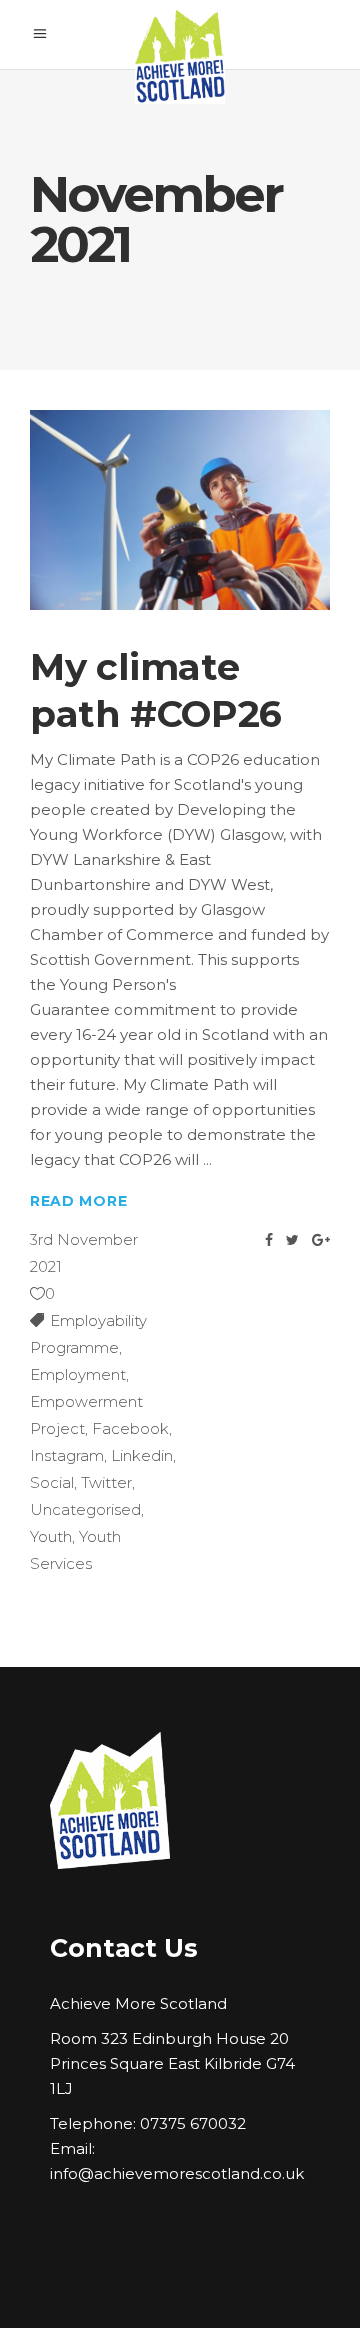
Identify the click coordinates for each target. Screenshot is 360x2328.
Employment (78, 1374)
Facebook (130, 1428)
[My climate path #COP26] (180, 510)
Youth (51, 1536)
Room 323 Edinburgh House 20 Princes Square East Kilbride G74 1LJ (172, 2063)
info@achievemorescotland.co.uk (177, 2173)
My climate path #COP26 (156, 689)
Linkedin (142, 1455)
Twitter (106, 1482)
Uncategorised (85, 1509)
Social (52, 1482)
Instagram (67, 1455)
